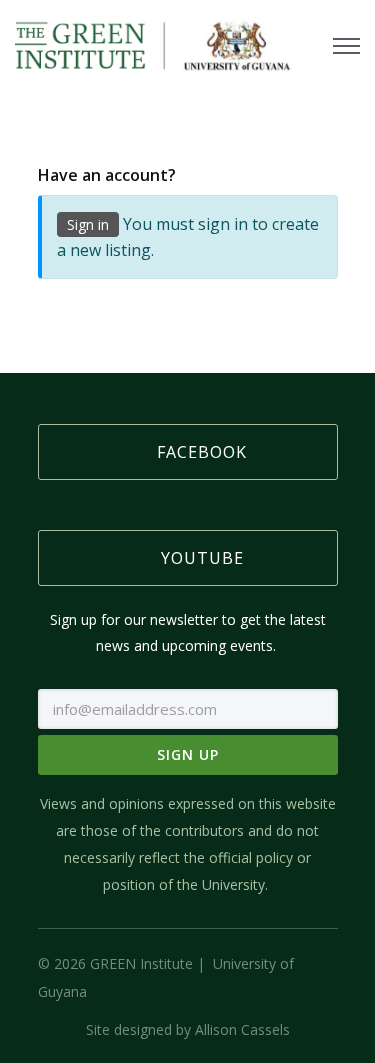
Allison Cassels (242, 1029)
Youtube (202, 558)
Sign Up (188, 754)
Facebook (202, 452)
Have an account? (107, 175)
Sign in (88, 224)
